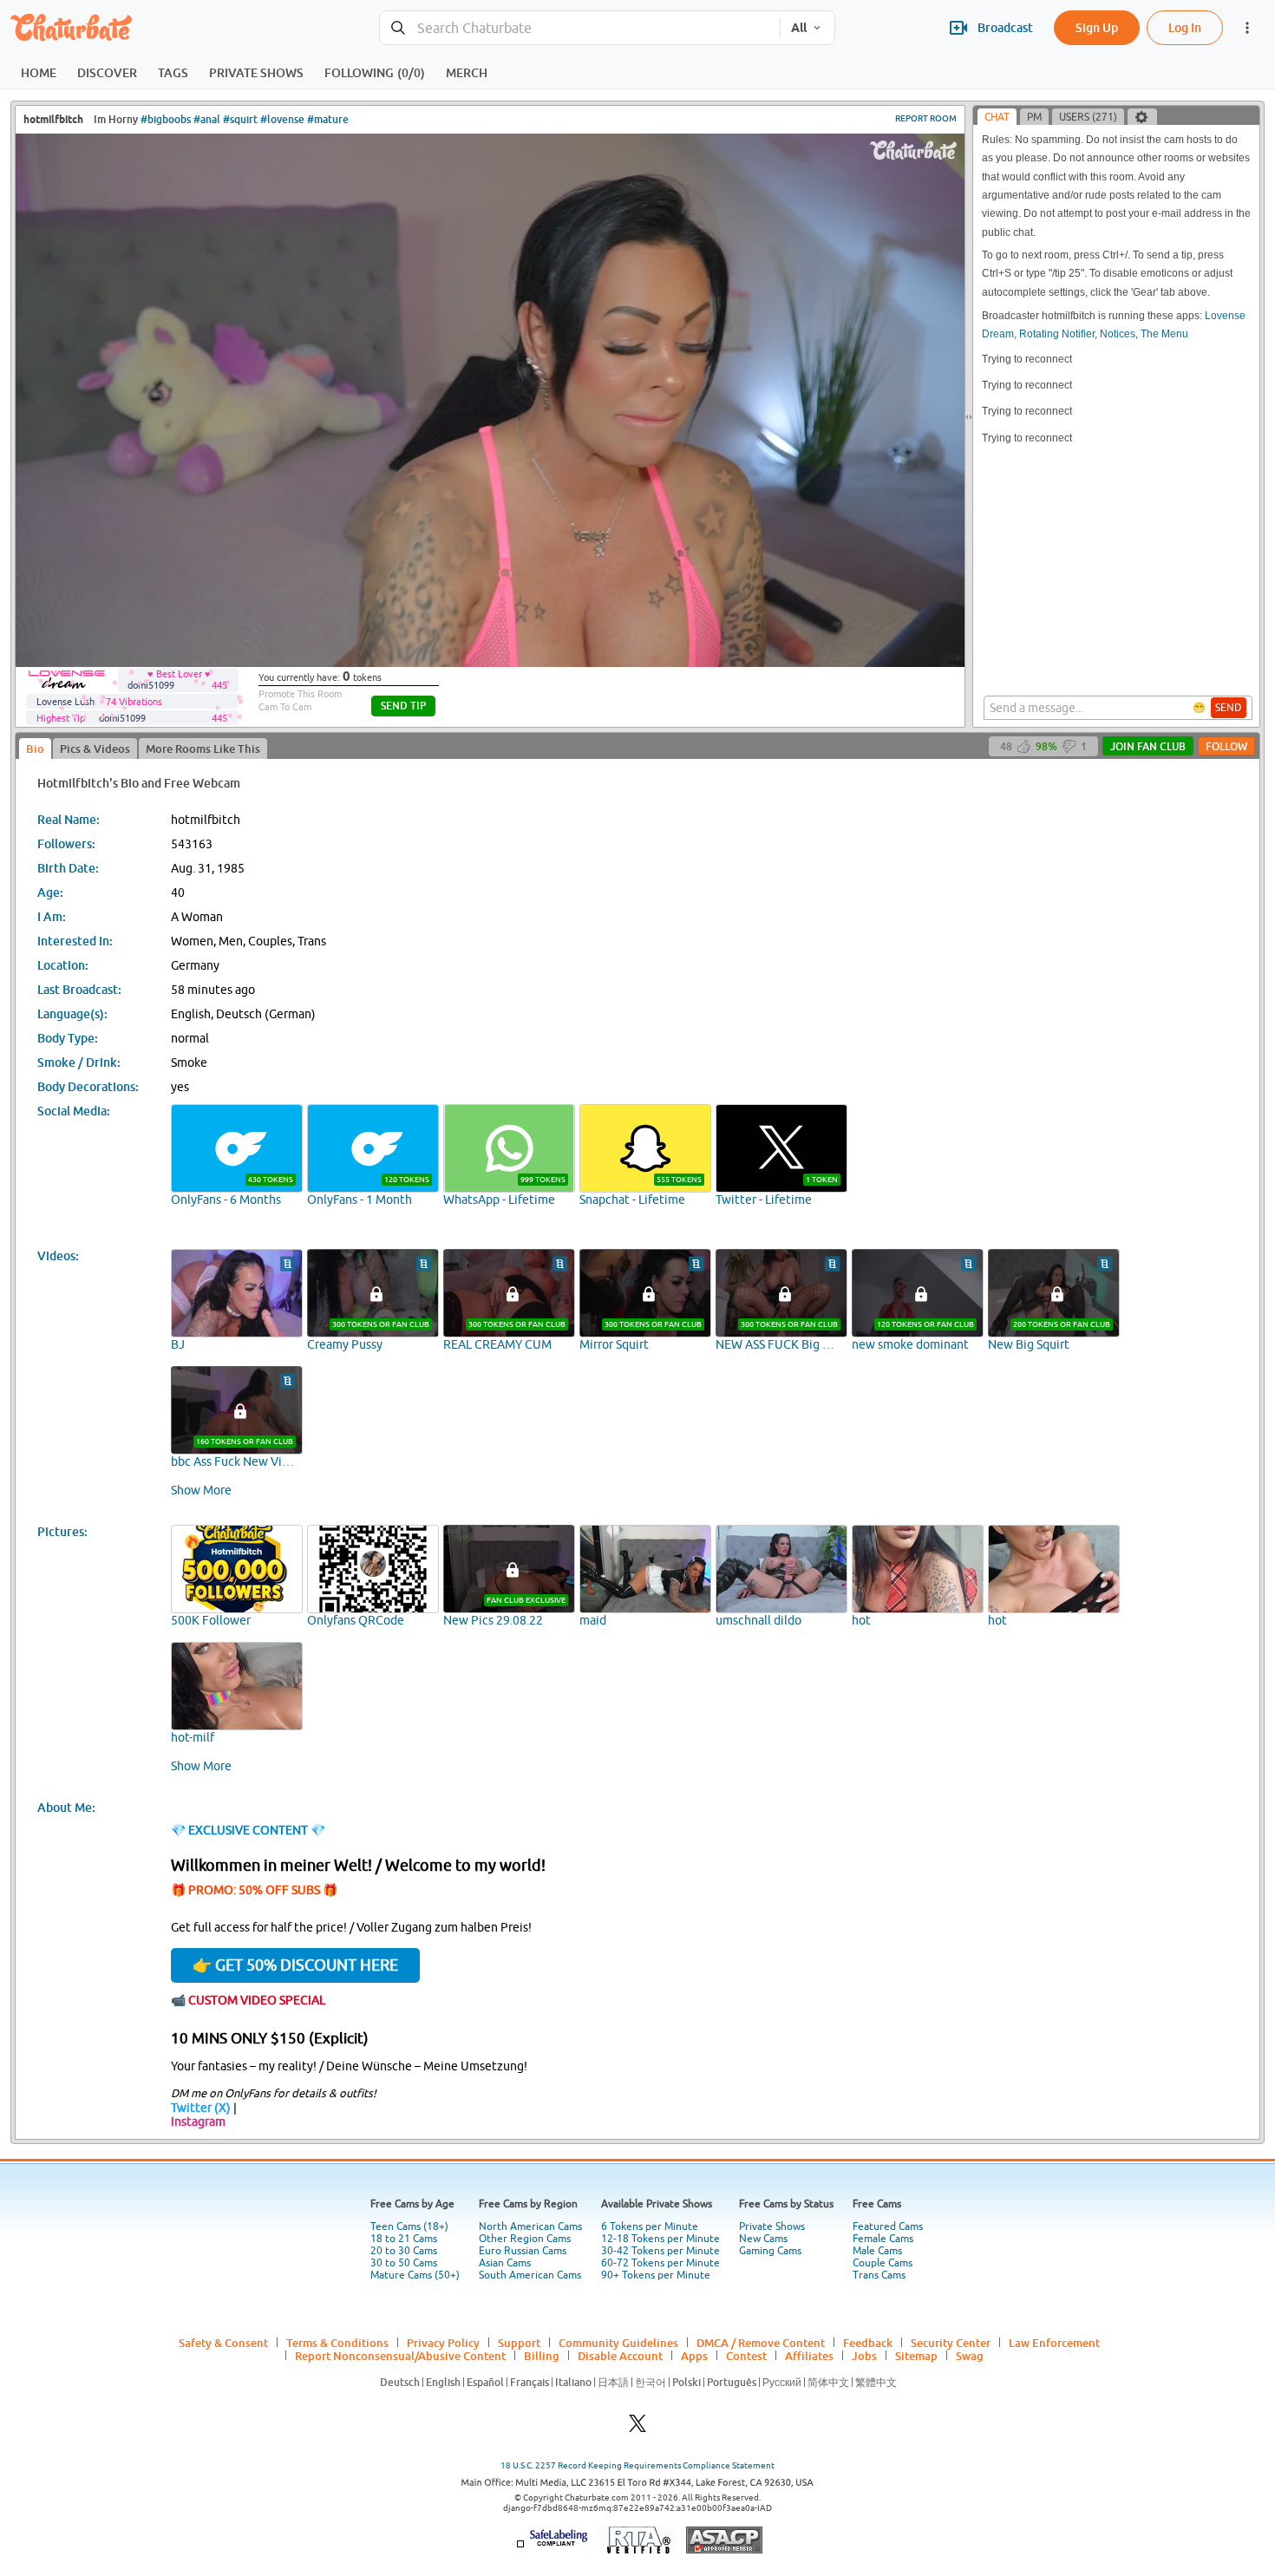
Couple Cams (883, 2263)
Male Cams (877, 2251)
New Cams (763, 2239)
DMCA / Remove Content (761, 2343)
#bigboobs (166, 119)
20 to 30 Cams (404, 2251)
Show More (201, 1490)
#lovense (282, 119)
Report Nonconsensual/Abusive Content (400, 2356)
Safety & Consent (223, 2343)
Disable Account (620, 2356)
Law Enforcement (1054, 2343)
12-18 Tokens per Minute (660, 2239)
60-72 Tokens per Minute (660, 2263)
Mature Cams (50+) (415, 2275)
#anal (207, 119)
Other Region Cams (525, 2239)
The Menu (1164, 334)
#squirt (240, 119)
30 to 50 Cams (404, 2263)
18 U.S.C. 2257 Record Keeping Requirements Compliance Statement (637, 2465)
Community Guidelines (618, 2343)
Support (519, 2343)
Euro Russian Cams (523, 2251)
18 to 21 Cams (404, 2239)
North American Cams (530, 2226)
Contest (746, 2356)
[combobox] (580, 28)
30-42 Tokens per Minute (660, 2251)
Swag (970, 2356)
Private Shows (772, 2226)
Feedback (868, 2343)
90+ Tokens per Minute (656, 2275)
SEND (1229, 708)
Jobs (864, 2356)
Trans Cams (879, 2275)
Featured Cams (888, 2226)
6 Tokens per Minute (650, 2226)
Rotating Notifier (1057, 334)
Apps (694, 2356)
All (799, 28)
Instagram (198, 2122)
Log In (1185, 27)
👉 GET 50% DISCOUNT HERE (295, 1965)
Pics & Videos (95, 749)
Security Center (951, 2343)
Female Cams (883, 2239)
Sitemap (916, 2356)
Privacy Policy (443, 2343)
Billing (542, 2356)
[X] (637, 2428)
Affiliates (809, 2356)
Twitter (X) (201, 2108)
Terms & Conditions (337, 2343)
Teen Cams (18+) (409, 2226)
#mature (328, 119)
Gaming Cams (770, 2251)
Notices (1118, 334)
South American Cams (530, 2275)
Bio (35, 749)
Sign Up (1097, 27)
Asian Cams (505, 2263)
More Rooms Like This (203, 749)
